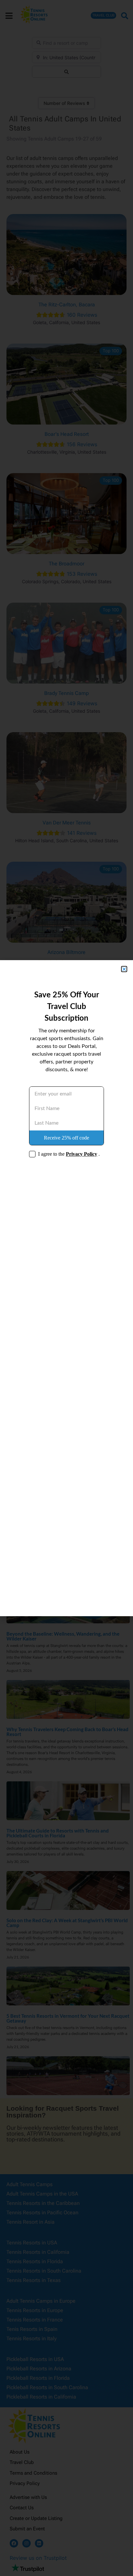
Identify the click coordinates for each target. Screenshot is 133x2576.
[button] (124, 969)
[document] (66, 1288)
